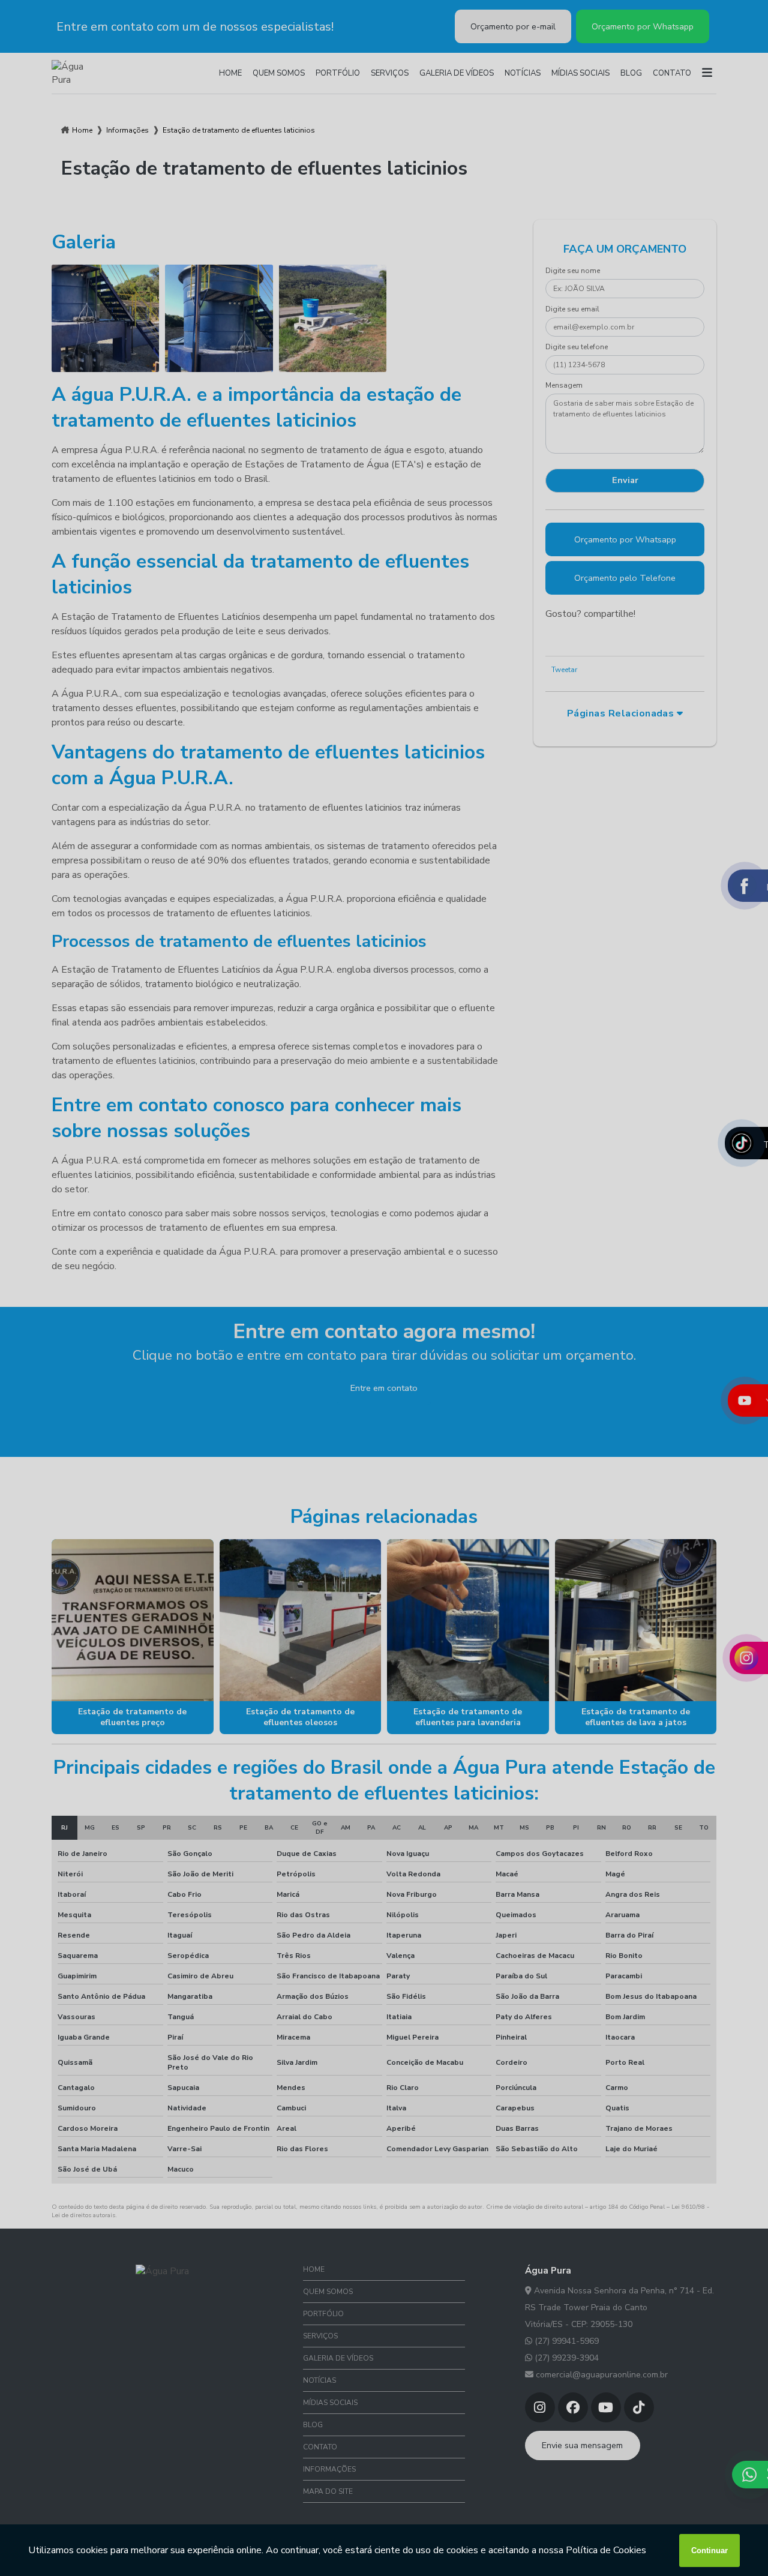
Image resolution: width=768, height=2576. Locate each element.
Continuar (709, 2550)
